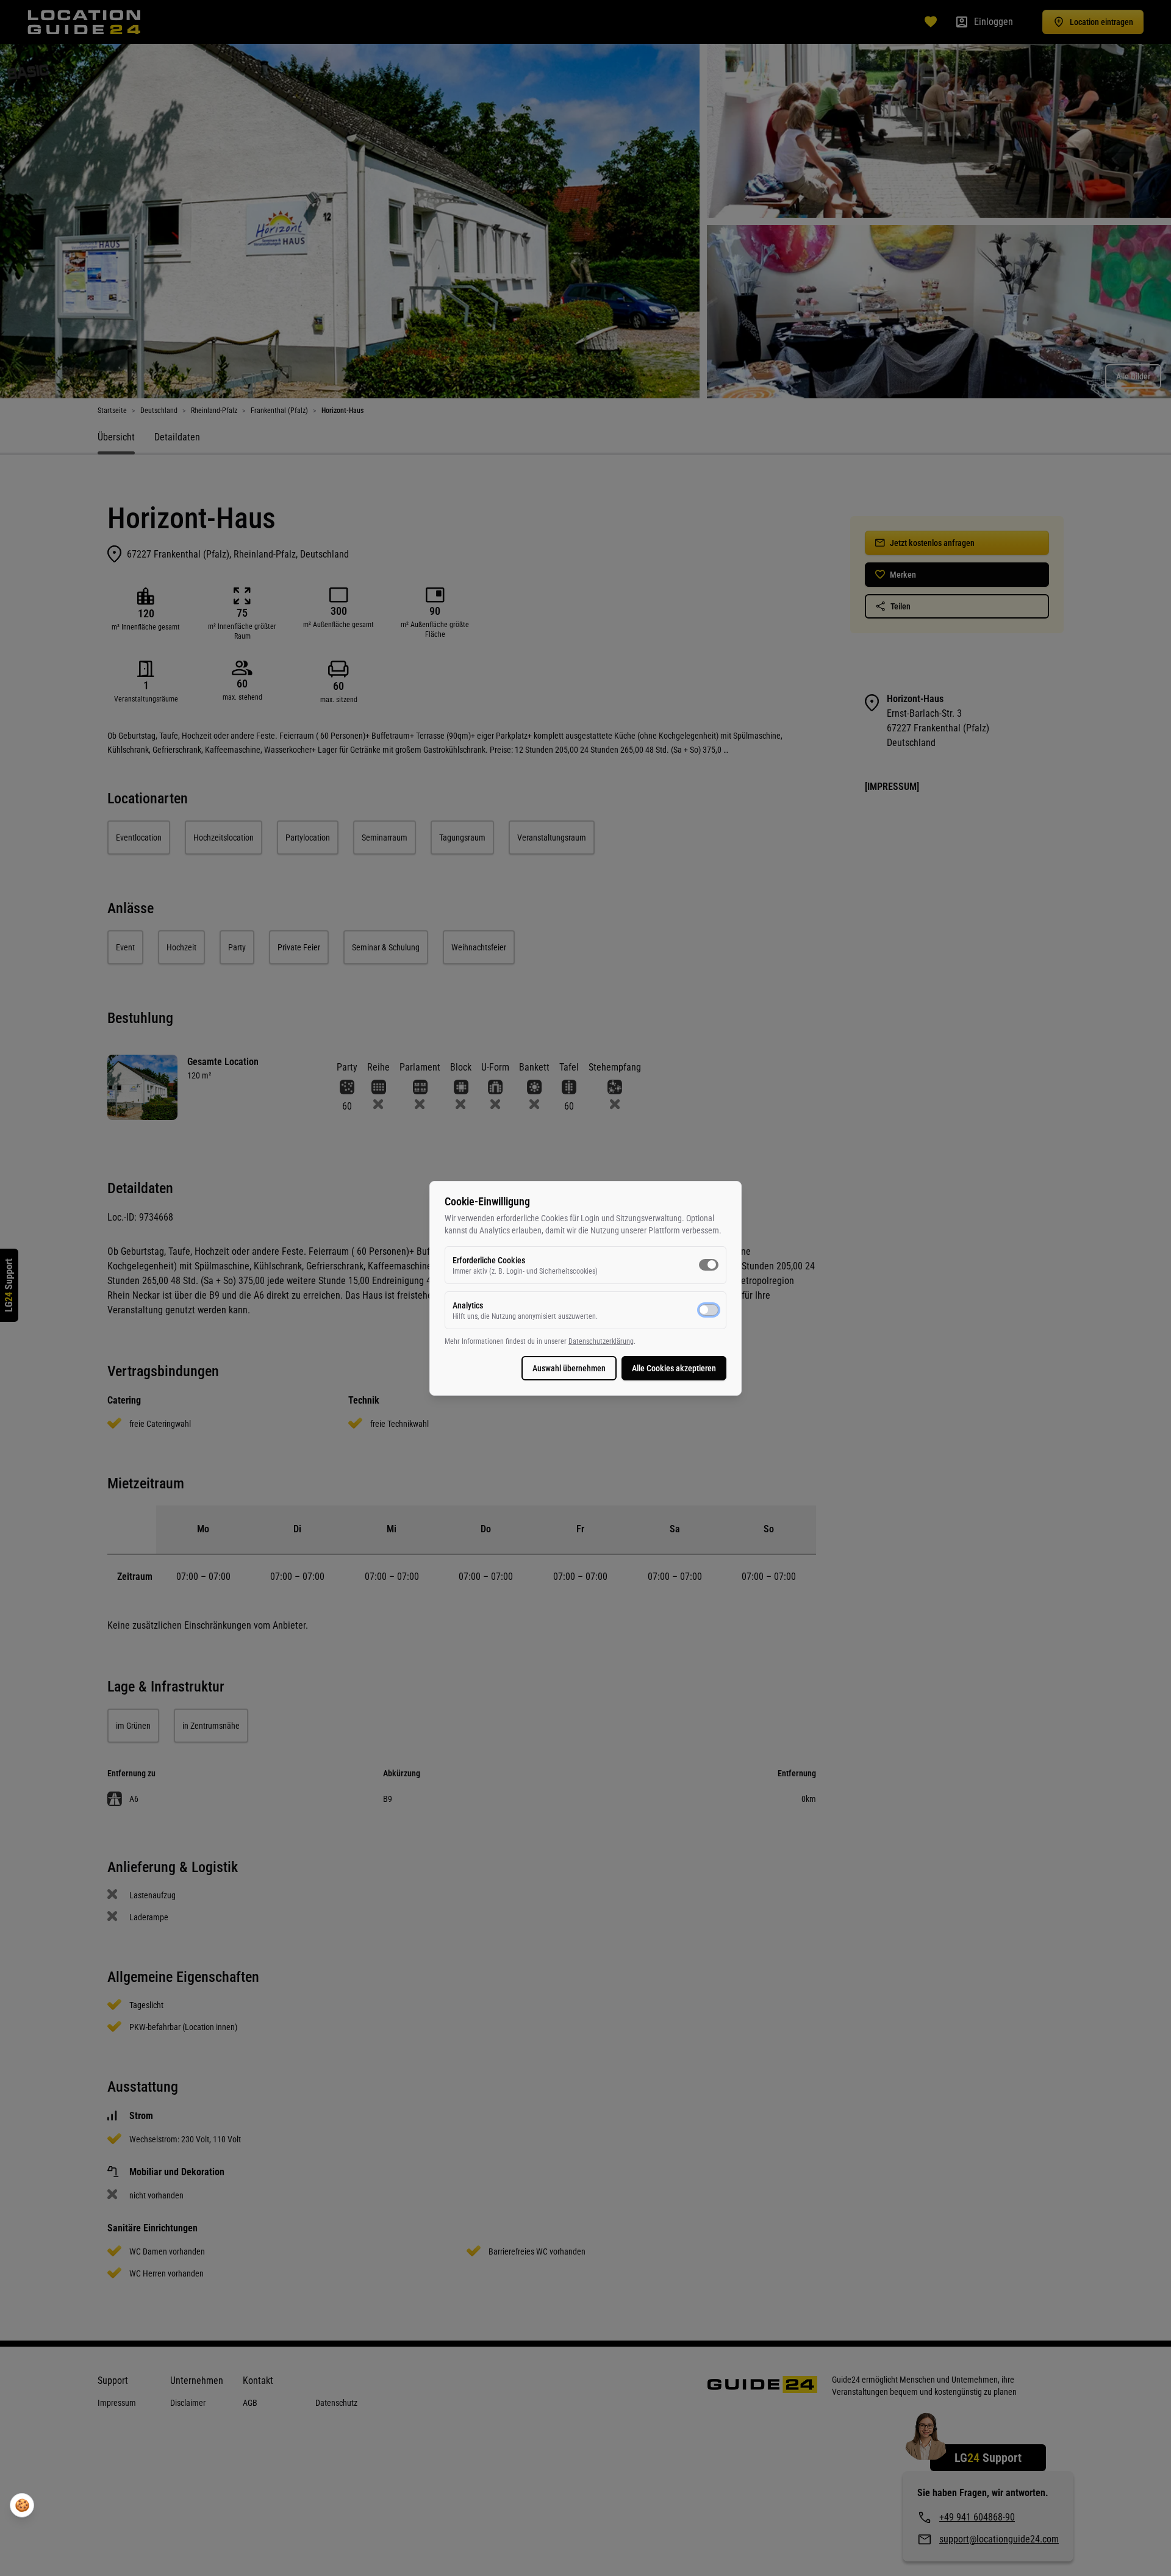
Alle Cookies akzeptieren (674, 1368)
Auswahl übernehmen (569, 1368)
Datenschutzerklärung (601, 1341)
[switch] (709, 1265)
